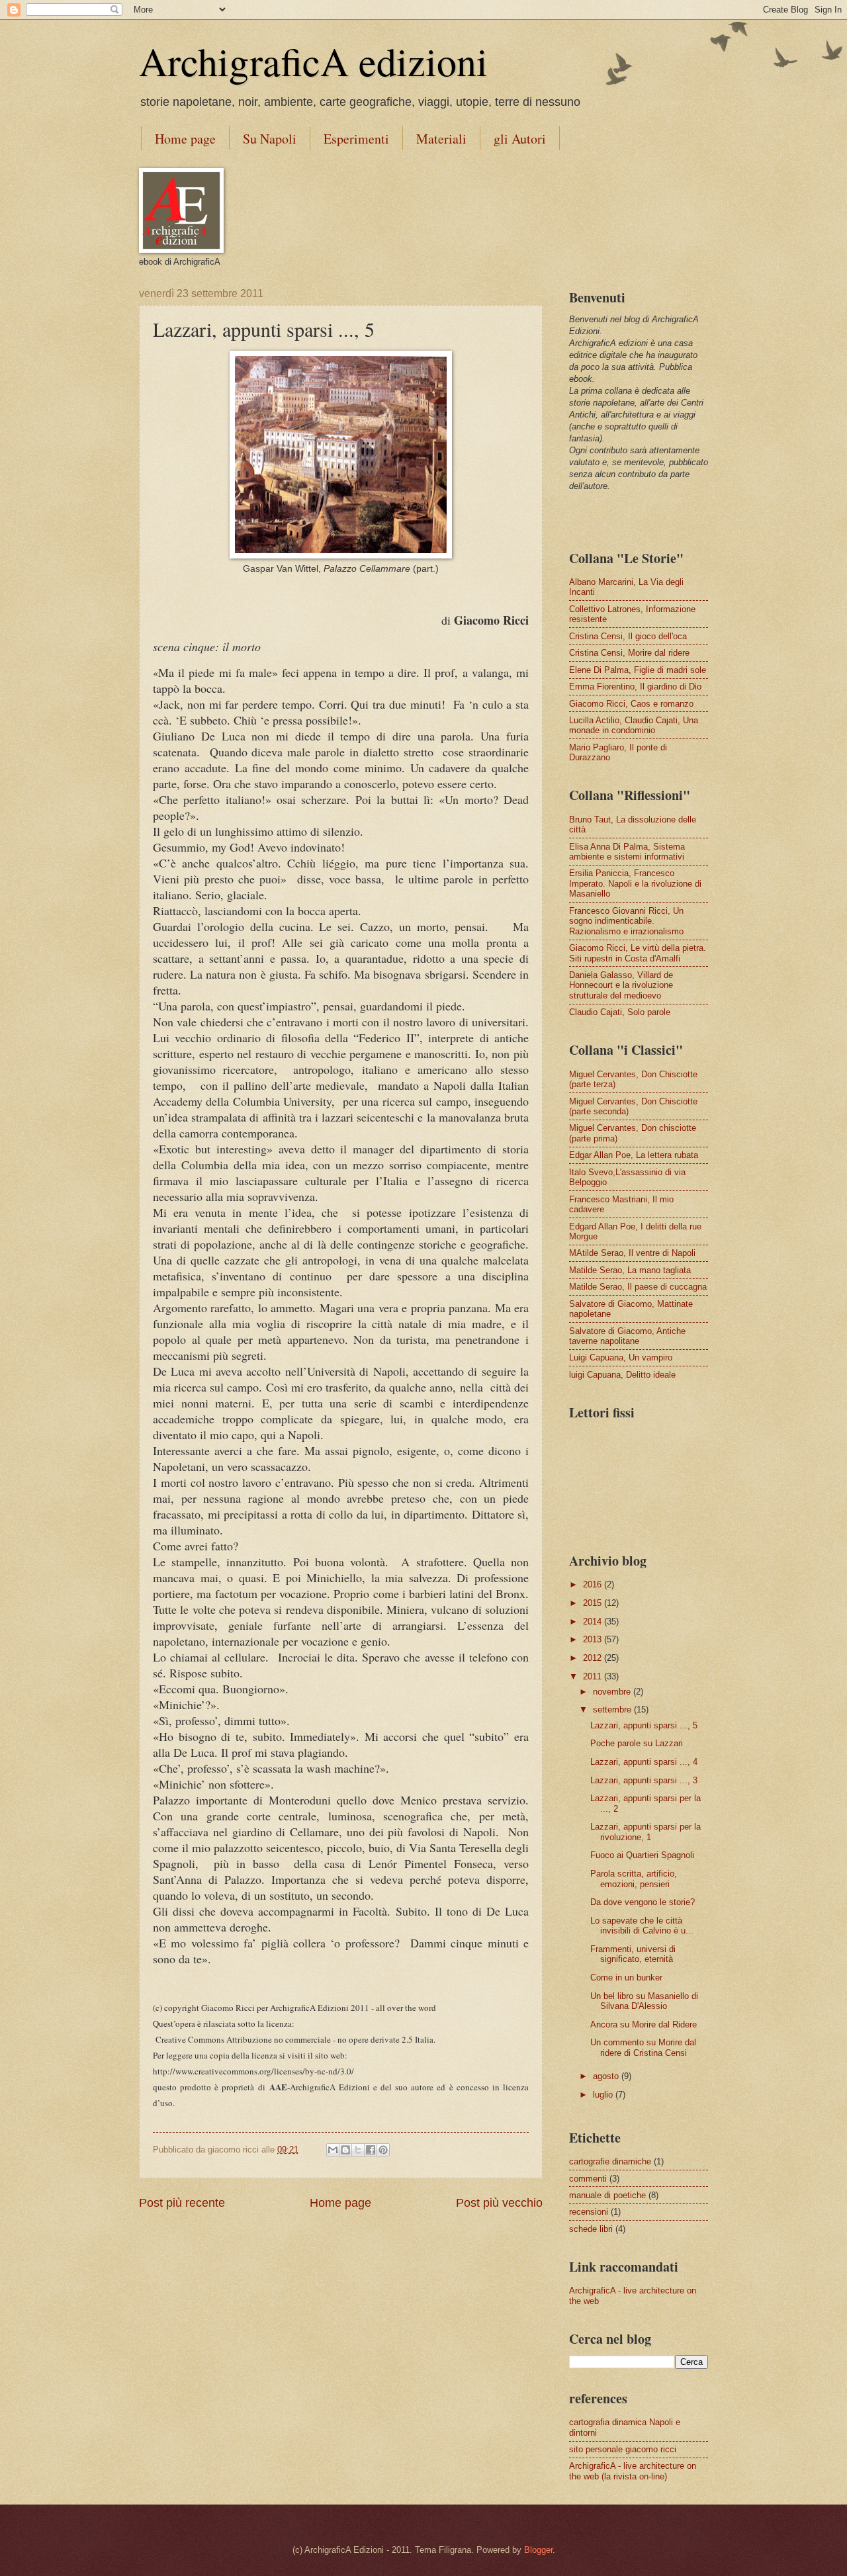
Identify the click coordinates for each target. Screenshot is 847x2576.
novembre (613, 1692)
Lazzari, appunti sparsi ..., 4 (644, 1762)
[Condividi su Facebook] (371, 2150)
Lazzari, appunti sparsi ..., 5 (644, 1725)
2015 (594, 1603)
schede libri (591, 2229)
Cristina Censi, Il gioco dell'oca (628, 636)
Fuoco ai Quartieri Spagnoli (642, 1855)
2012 (594, 1658)
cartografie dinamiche (610, 2161)
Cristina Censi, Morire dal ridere (629, 653)
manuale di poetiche (607, 2195)
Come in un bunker (626, 1977)
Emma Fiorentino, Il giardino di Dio (635, 687)
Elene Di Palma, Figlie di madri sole (638, 670)
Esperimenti (356, 139)
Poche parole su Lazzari (637, 1743)
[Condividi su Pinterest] (383, 2150)
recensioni (589, 2212)
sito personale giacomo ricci (623, 2449)
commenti (588, 2179)
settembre (613, 1710)
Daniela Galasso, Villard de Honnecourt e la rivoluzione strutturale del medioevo (621, 985)
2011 (594, 1676)
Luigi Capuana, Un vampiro (621, 1357)
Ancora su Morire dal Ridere (644, 2024)
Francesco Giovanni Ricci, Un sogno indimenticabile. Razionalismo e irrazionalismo (626, 921)
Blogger (538, 2550)
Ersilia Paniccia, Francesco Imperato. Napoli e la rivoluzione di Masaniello (635, 883)
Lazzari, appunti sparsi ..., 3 (644, 1780)
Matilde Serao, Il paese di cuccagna (638, 1287)
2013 (594, 1639)
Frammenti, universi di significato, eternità (633, 1954)
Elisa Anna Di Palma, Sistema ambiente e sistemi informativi (627, 852)
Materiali (441, 139)
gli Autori (520, 139)
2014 (594, 1621)
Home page (185, 139)
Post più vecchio (499, 2203)
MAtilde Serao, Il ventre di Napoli (632, 1253)
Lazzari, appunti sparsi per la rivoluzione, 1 (646, 1832)
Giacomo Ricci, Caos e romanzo (631, 704)
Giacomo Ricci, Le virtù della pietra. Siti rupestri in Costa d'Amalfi (638, 953)
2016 (594, 1584)
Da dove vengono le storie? (643, 1902)
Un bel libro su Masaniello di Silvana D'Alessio (644, 2001)
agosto (607, 2076)
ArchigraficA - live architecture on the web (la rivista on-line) (633, 2471)
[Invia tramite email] (333, 2150)
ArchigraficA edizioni (313, 61)
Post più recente (182, 2203)
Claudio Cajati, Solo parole (620, 1012)
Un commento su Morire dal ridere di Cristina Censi (643, 2047)
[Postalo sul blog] (345, 2150)
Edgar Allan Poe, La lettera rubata (634, 1155)
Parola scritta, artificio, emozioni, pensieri (634, 1879)
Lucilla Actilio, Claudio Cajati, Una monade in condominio (634, 725)
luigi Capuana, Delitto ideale (622, 1375)
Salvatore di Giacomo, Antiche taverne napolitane (627, 1336)
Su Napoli (270, 139)
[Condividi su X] (358, 2150)
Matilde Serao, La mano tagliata (630, 1270)
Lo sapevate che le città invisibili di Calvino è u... (642, 1926)
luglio (604, 2095)
